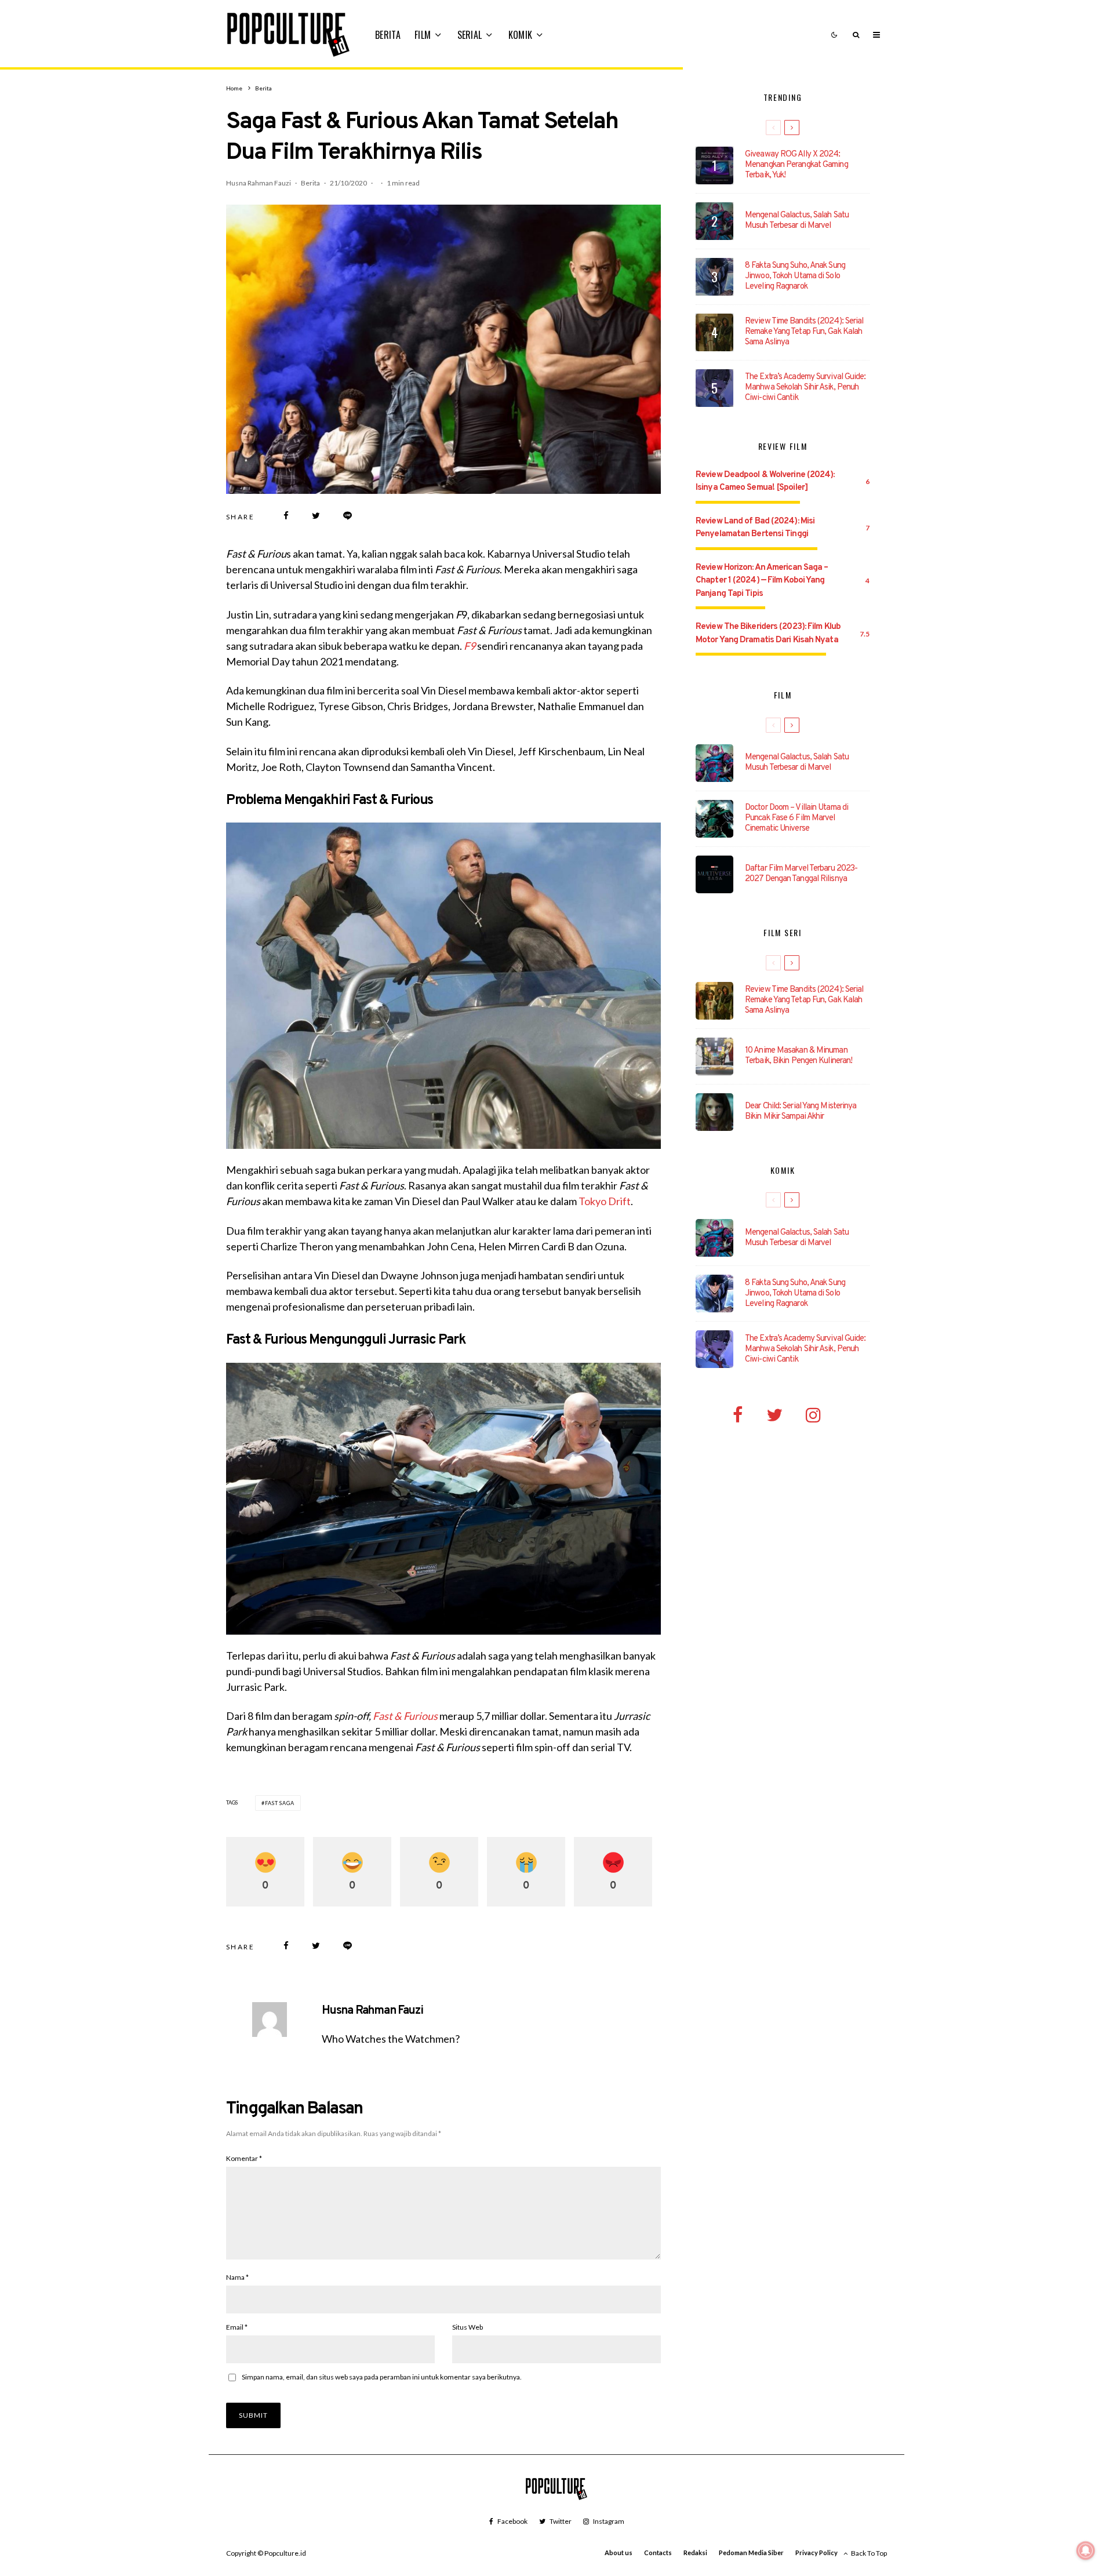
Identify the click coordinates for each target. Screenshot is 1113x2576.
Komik (521, 35)
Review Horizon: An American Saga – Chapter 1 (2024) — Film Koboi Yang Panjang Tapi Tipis (762, 581)
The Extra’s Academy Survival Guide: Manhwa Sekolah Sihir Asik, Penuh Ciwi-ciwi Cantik (805, 388)
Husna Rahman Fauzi (259, 183)
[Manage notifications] (1086, 2550)
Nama (237, 2277)
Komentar (244, 2158)
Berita (388, 35)
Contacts (658, 2553)
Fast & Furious (405, 1716)
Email (237, 2327)
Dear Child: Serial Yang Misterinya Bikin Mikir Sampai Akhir (801, 1112)
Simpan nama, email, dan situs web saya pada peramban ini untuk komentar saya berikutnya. (382, 2377)
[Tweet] (316, 516)
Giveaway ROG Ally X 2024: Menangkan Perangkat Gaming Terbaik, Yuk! (796, 165)
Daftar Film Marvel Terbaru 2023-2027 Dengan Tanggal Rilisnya (801, 874)
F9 (470, 646)
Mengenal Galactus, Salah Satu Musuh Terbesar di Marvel (797, 221)
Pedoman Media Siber (751, 2553)
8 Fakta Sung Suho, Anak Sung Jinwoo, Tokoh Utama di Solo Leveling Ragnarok (795, 276)
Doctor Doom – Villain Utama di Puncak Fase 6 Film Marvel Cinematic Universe (796, 818)
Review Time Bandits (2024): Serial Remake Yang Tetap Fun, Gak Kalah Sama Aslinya (804, 332)
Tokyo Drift (605, 1201)
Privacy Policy (816, 2553)
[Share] (286, 516)
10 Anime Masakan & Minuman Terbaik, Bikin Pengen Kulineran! (799, 1056)
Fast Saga (280, 1803)
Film (423, 35)
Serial (470, 35)
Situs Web (468, 2327)
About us (619, 2553)
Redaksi (695, 2553)
